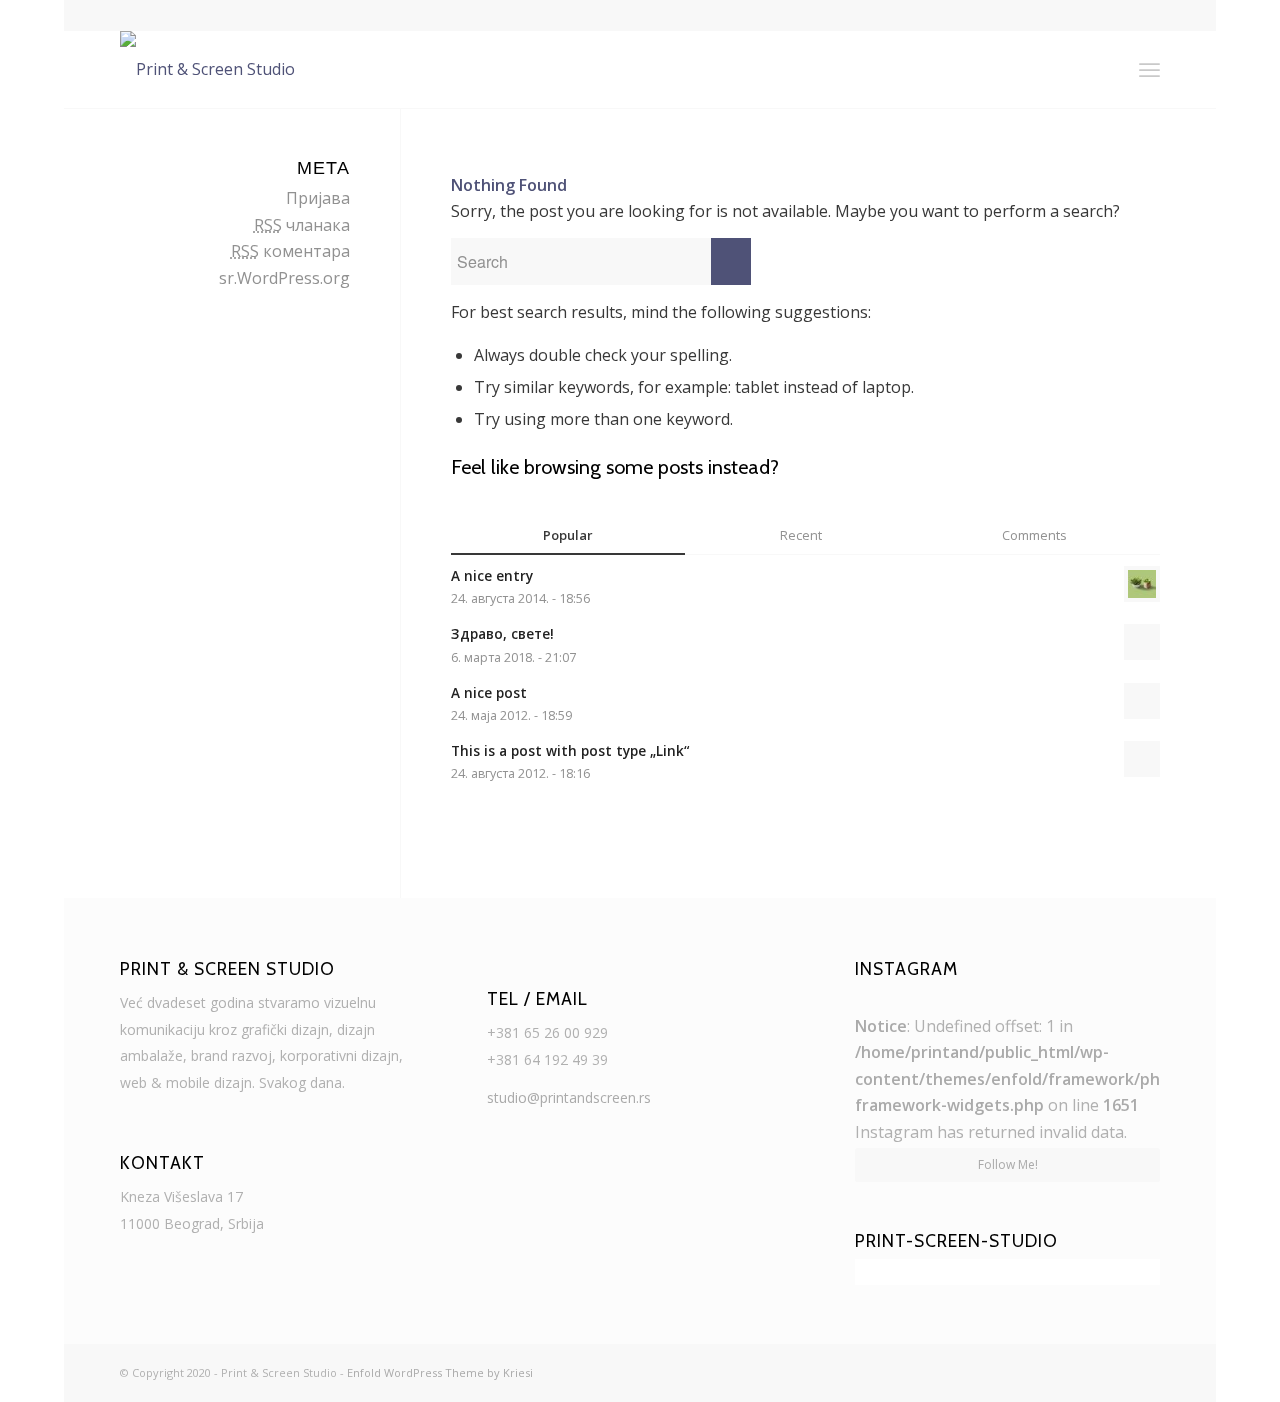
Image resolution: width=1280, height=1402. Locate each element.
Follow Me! (1008, 1164)
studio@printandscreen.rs (569, 1097)
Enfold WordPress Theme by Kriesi (440, 1372)
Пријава (318, 198)
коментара (290, 251)
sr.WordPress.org (284, 278)
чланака (302, 225)
